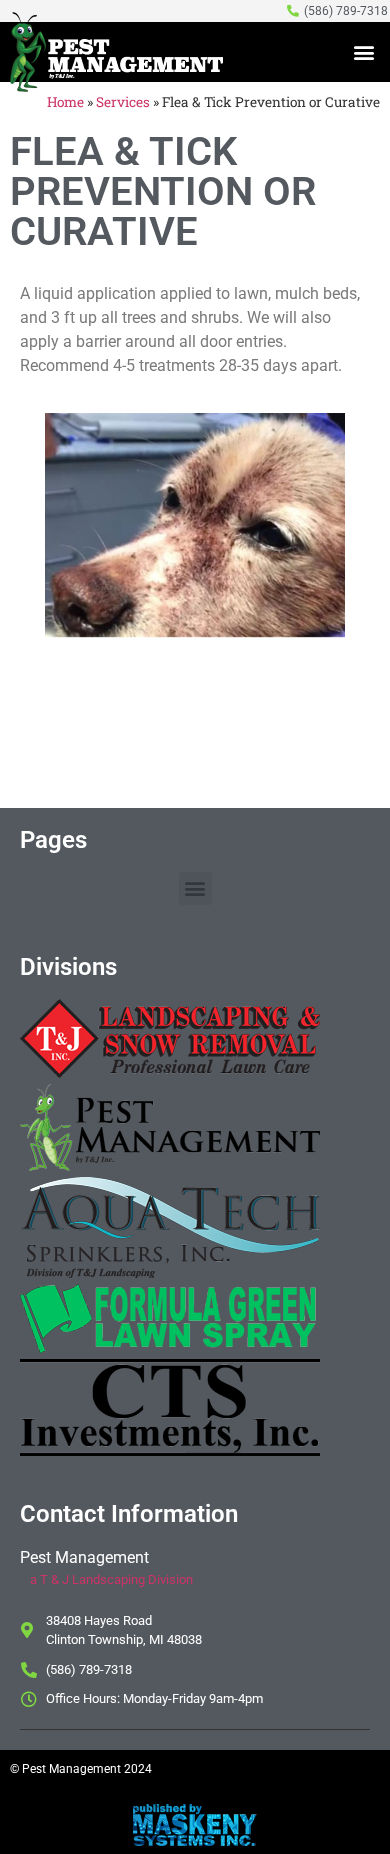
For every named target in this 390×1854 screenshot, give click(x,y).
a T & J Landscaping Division (111, 1579)
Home (65, 102)
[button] (363, 52)
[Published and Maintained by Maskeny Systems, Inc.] (195, 1840)
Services (123, 102)
